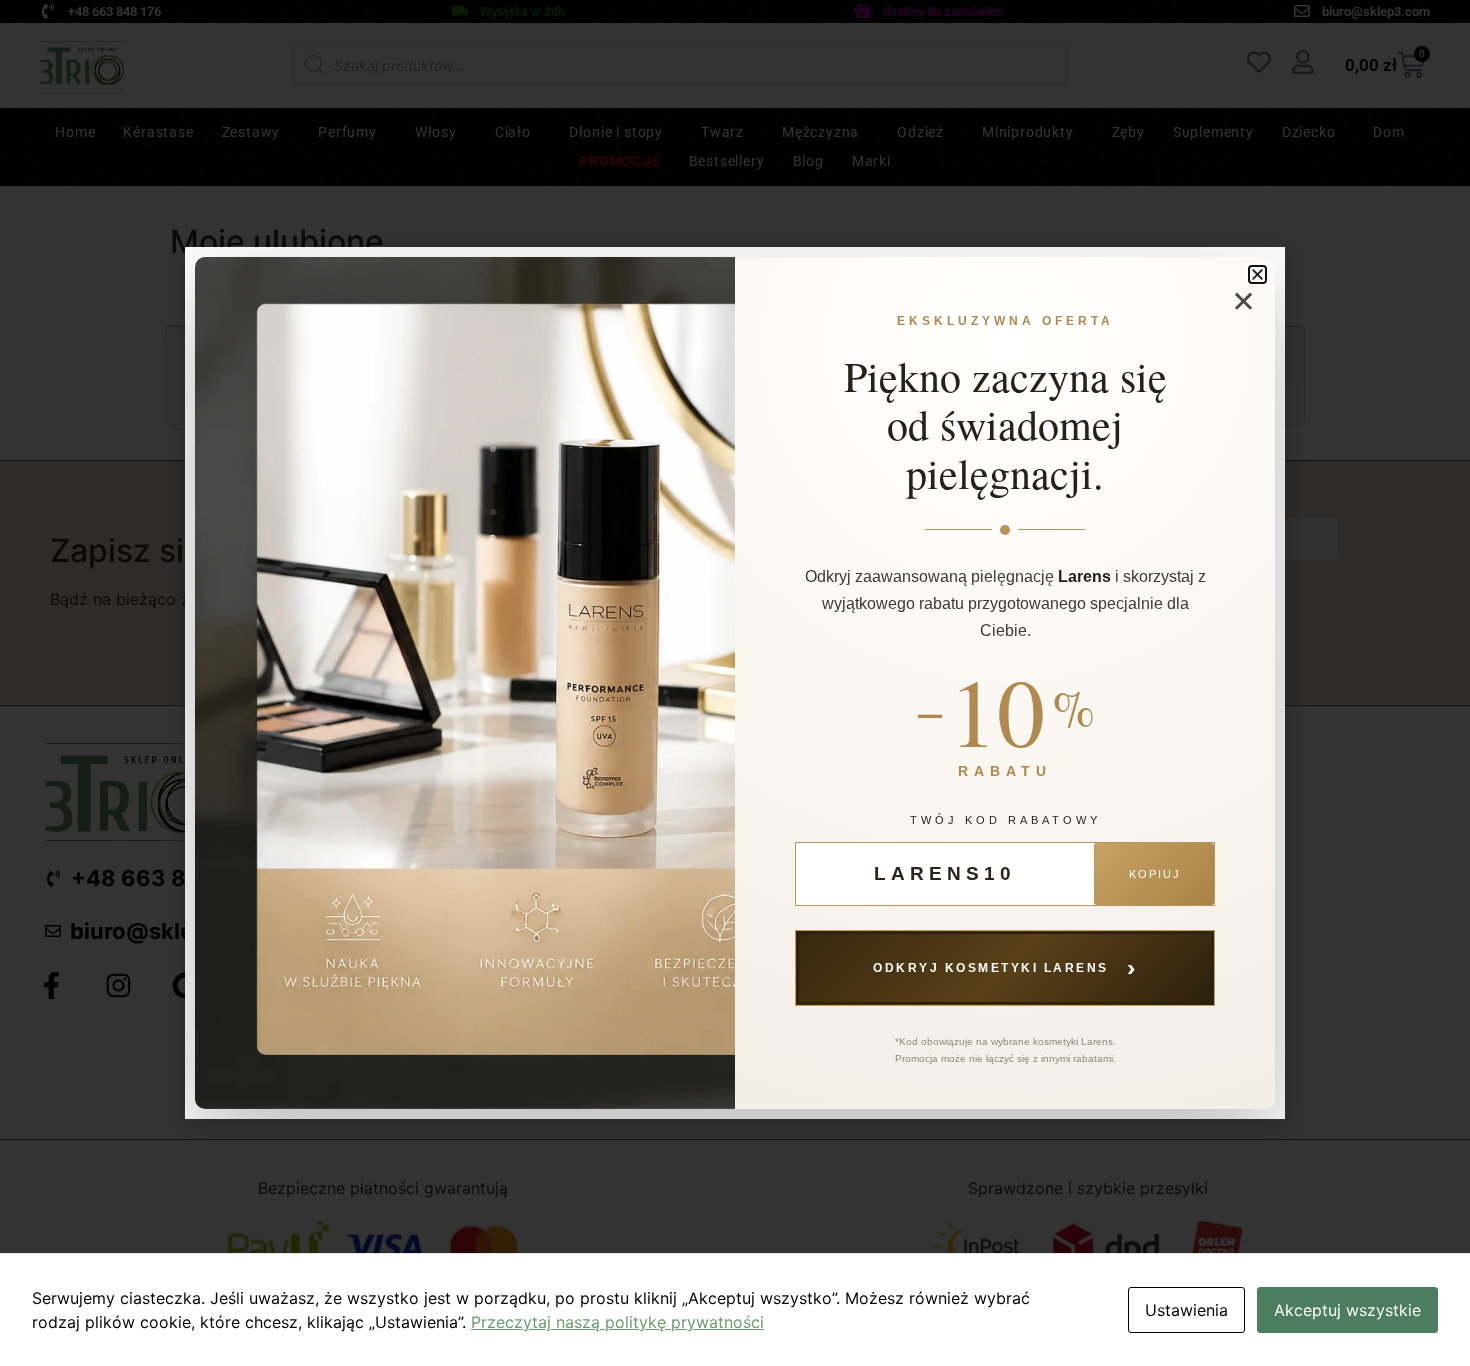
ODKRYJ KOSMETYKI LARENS (1005, 967)
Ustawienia (1186, 1310)
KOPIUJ (1155, 874)
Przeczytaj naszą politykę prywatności (617, 1322)
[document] (735, 683)
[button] (1257, 274)
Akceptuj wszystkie (1347, 1310)
